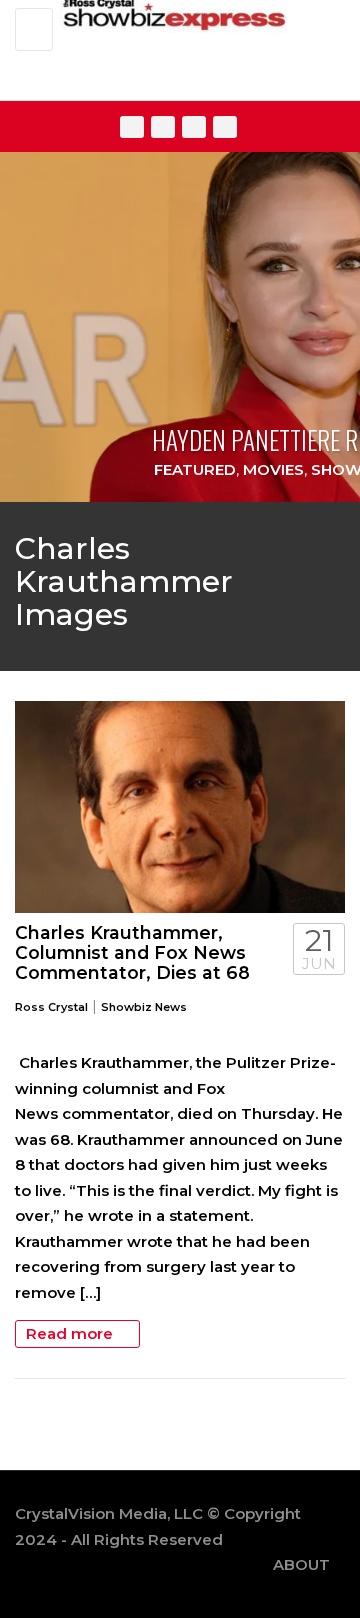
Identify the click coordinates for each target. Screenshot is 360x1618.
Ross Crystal (51, 1007)
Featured (195, 469)
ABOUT (301, 1564)
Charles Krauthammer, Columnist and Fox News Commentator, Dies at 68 (132, 952)
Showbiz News (144, 1007)
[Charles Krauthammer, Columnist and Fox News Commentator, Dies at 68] (180, 807)
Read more (71, 1333)
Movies (273, 469)
